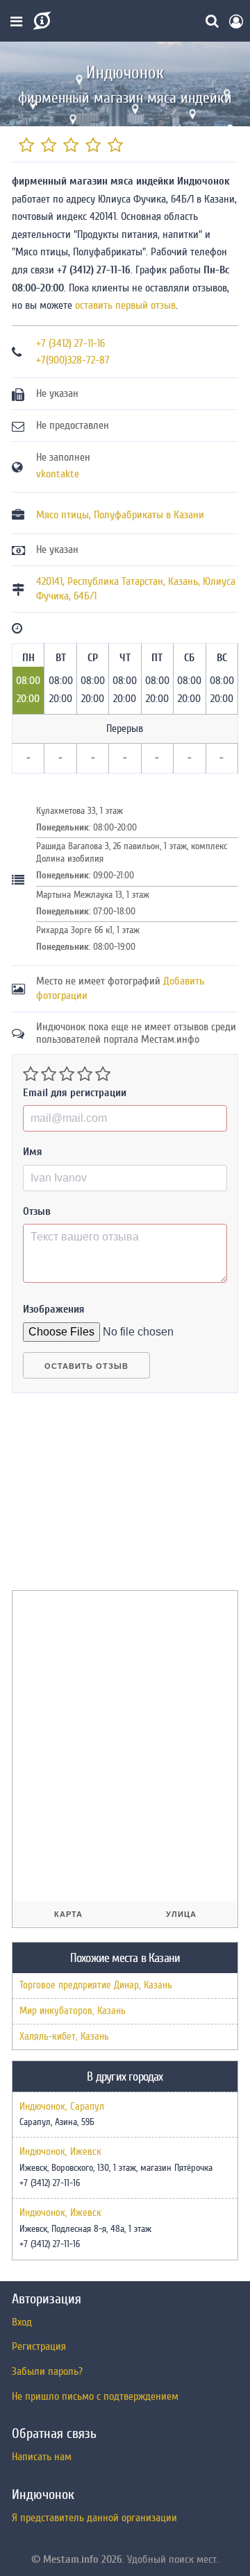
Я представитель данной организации (94, 2518)
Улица (181, 1914)
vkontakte (58, 474)
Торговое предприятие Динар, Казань (96, 1985)
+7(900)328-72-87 (73, 360)
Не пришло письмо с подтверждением (95, 2396)
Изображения (54, 1309)
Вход (22, 2322)
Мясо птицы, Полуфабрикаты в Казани (120, 515)
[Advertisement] (116, 1497)
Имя (33, 1152)
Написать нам (42, 2457)
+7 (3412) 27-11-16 (70, 343)
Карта (68, 1914)
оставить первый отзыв (125, 305)
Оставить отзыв (86, 1366)
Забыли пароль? (47, 2371)
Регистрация (39, 2346)
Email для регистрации (75, 1093)
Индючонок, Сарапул (62, 2107)
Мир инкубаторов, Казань (73, 2011)
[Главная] (41, 21)
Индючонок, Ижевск (60, 2152)
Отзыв (37, 1211)
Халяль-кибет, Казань (64, 2037)
